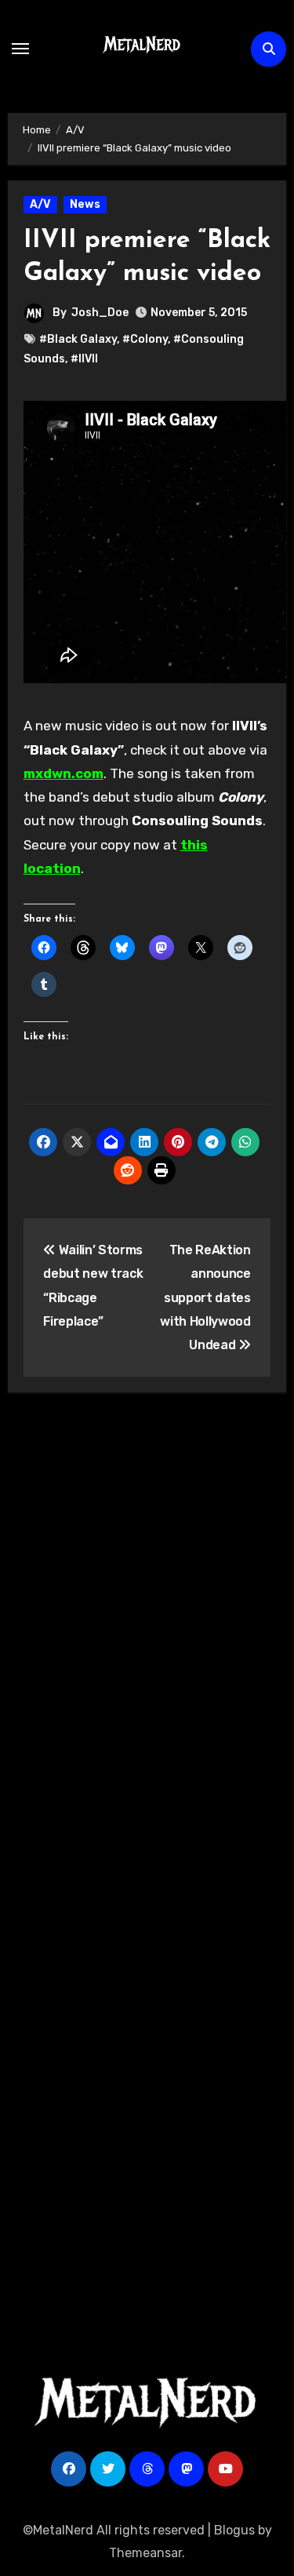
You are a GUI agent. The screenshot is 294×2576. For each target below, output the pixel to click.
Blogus (234, 2530)
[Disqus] (147, 1635)
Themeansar (145, 2553)
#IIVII (84, 359)
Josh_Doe (100, 313)
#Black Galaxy (78, 339)
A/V (40, 204)
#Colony (145, 339)
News (85, 204)
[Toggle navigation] (20, 49)
